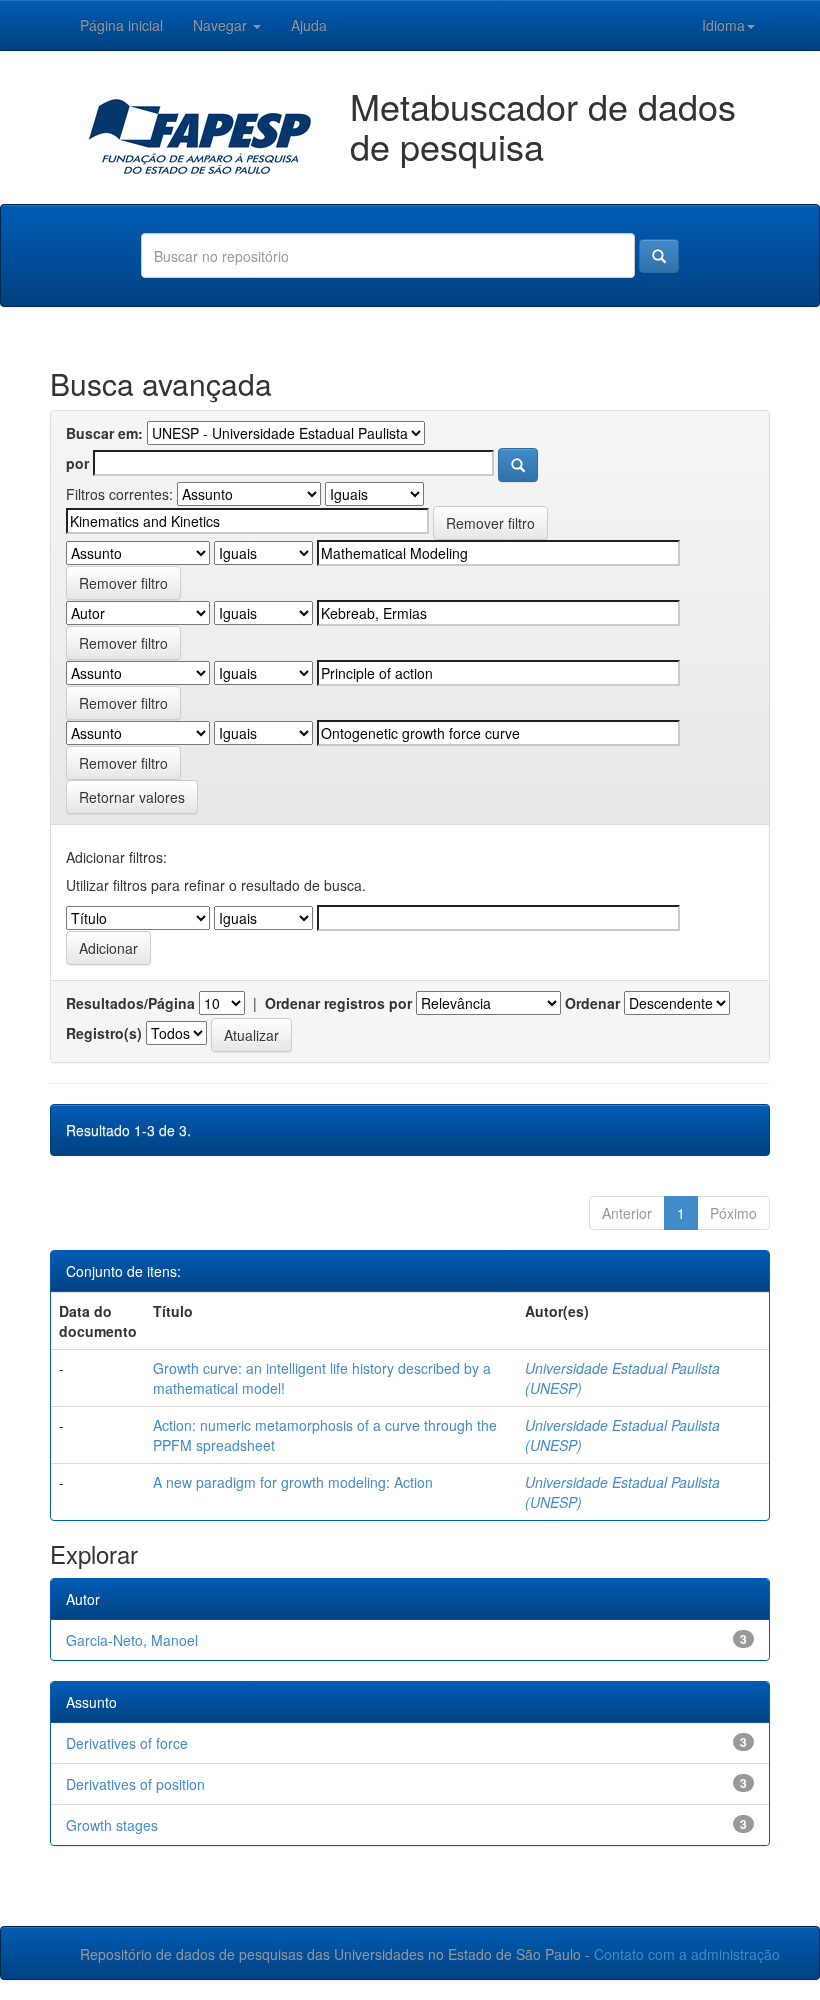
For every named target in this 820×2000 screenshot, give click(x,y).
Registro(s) (104, 1033)
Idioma (723, 25)
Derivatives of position (135, 1784)
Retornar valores (132, 797)
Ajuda (309, 25)
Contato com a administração (687, 1954)
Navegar (222, 25)
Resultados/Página (130, 1003)
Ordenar (592, 1003)
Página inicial (121, 25)
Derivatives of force (127, 1743)
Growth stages (112, 1825)
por (77, 463)
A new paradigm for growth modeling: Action (293, 1482)
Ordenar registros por (338, 1003)
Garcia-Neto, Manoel (132, 1640)
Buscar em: (104, 433)
